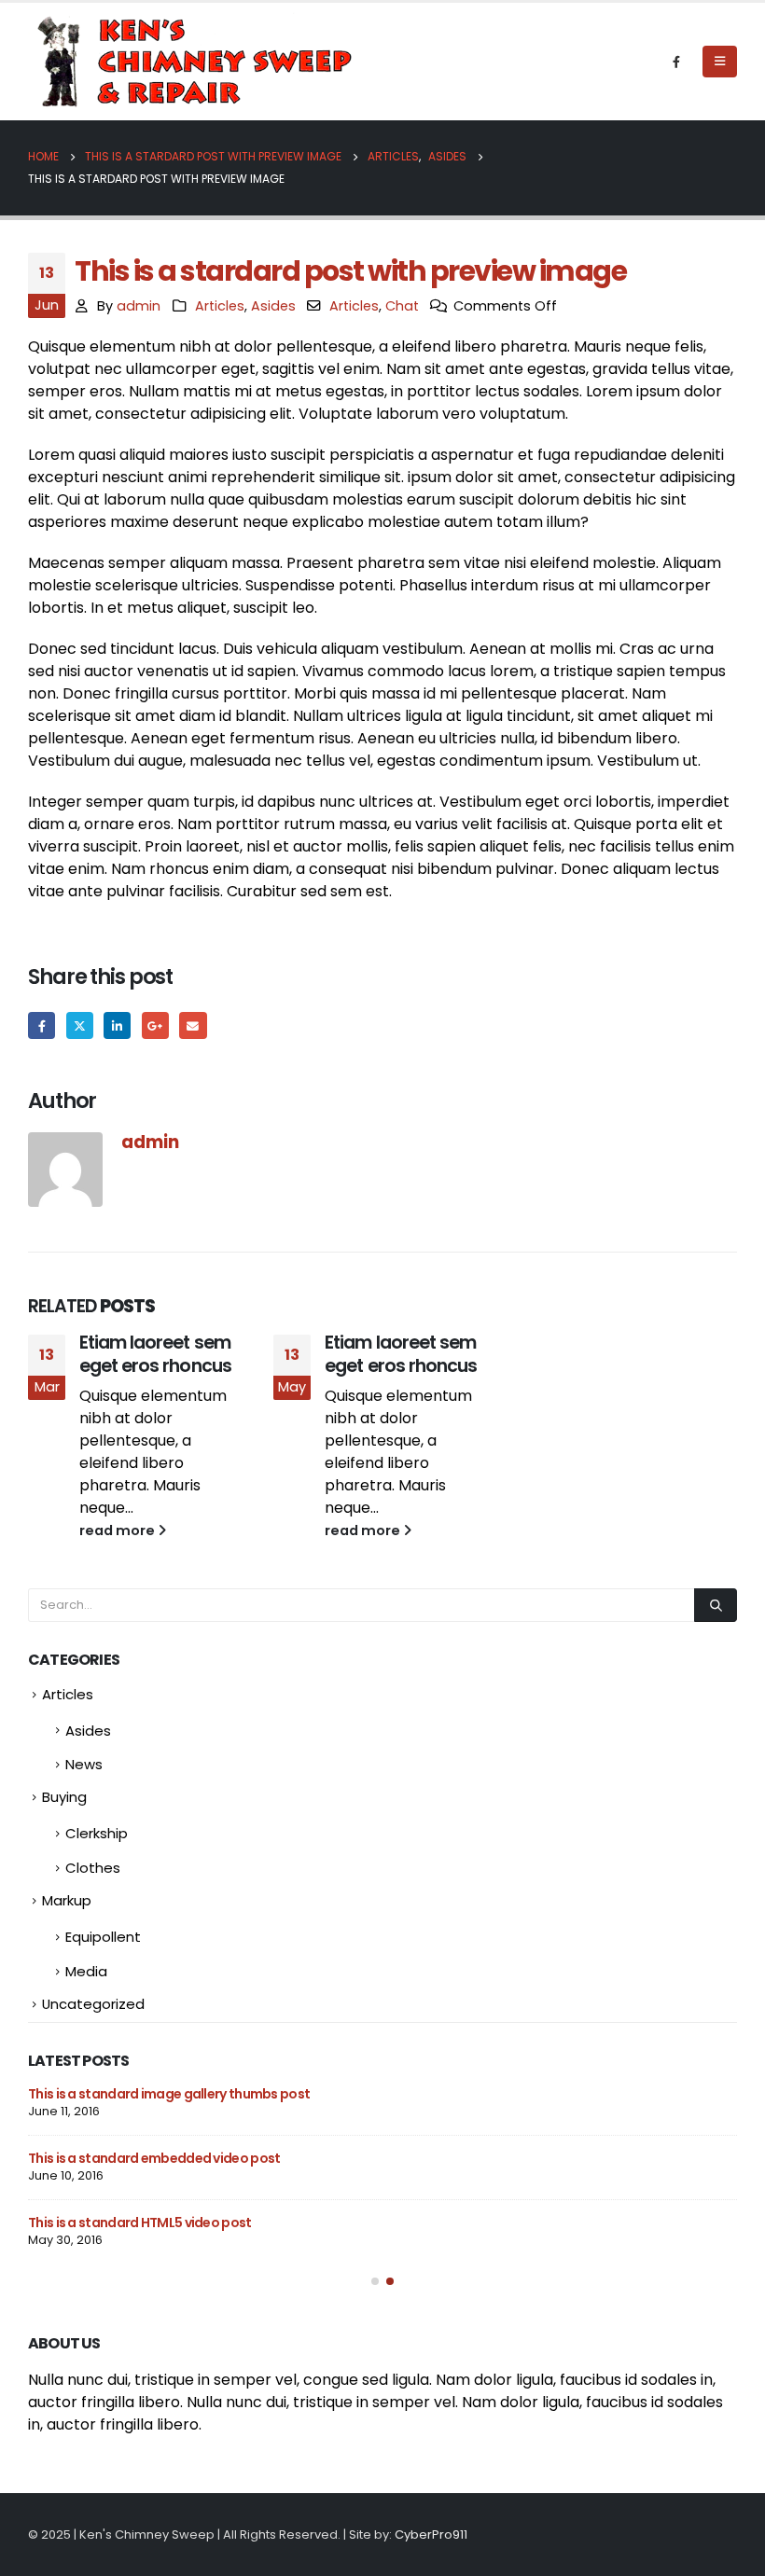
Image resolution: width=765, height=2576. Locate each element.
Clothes (93, 1868)
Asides (273, 306)
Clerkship (97, 1833)
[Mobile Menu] (720, 62)
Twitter (80, 1025)
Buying (64, 1797)
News (84, 1764)
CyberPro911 (431, 2534)
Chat (402, 306)
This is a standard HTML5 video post (140, 2223)
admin (139, 306)
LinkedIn (117, 1025)
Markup (67, 1900)
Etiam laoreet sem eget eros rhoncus (155, 1354)
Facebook (42, 1025)
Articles (220, 306)
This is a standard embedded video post (154, 2158)
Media (86, 1971)
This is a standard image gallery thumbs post (169, 2094)
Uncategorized (93, 2004)
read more (118, 1530)
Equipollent (103, 1937)
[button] (375, 2281)
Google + (155, 1025)
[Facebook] (676, 62)
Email (193, 1025)
